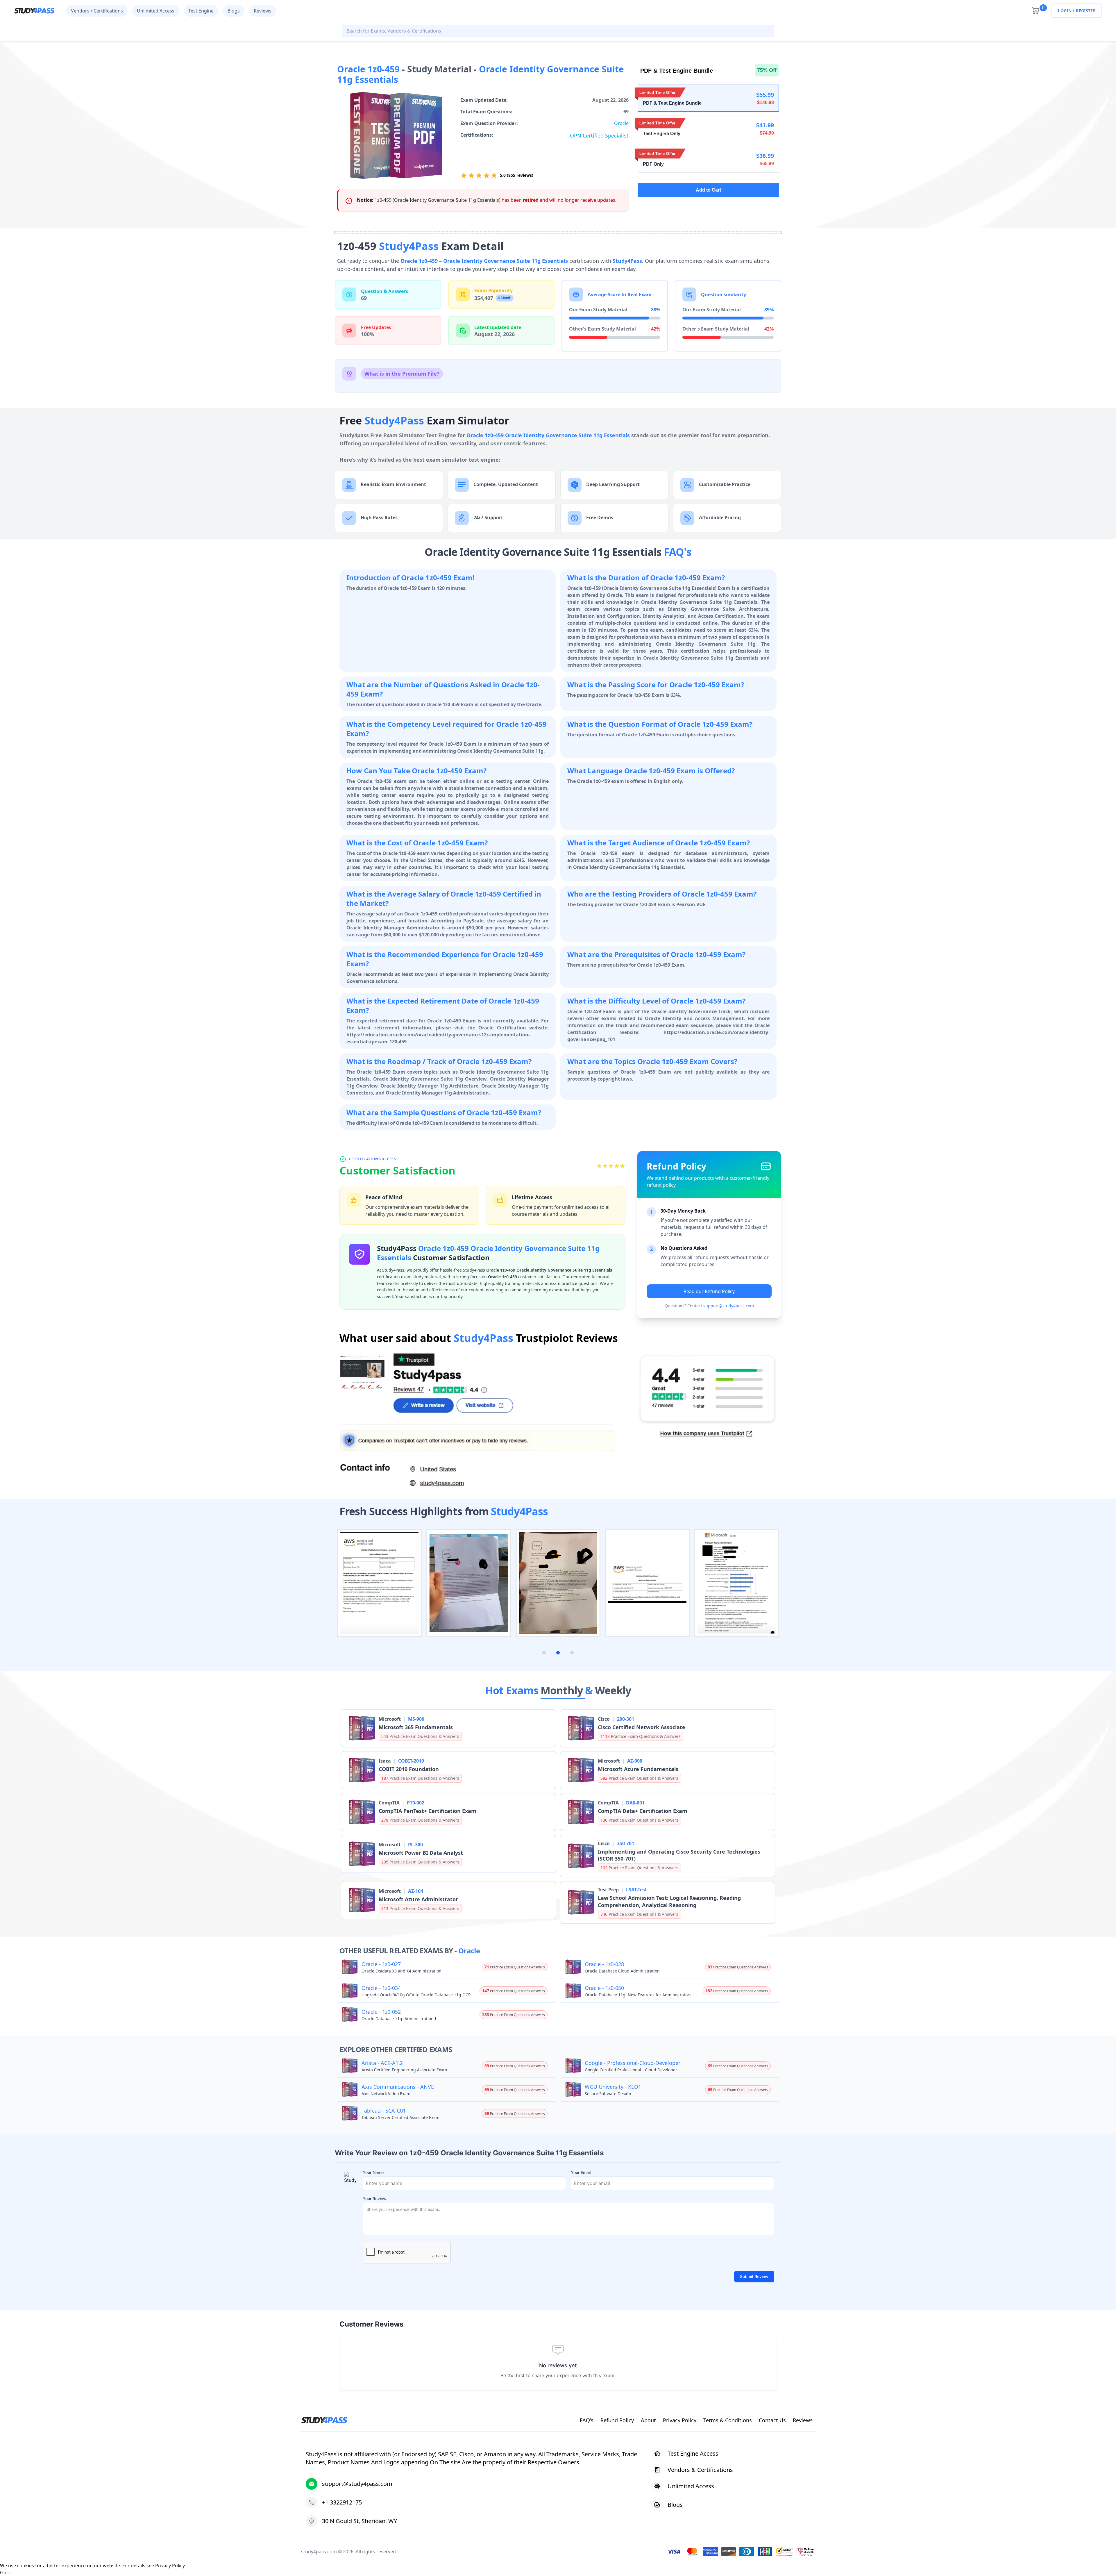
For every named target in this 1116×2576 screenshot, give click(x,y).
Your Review (375, 2199)
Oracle (621, 123)
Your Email (581, 2172)
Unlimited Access (156, 11)
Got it (6, 2573)
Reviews (263, 11)
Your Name (373, 2172)
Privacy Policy (170, 2566)
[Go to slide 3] (572, 1653)
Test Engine (201, 11)
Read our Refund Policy (709, 1291)
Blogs (234, 11)
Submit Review (754, 2276)
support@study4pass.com (729, 1306)
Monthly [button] (563, 1690)
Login (1065, 11)
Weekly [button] (613, 1690)
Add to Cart (708, 190)
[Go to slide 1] (544, 1653)
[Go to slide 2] (558, 1653)
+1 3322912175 (342, 2502)
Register (1086, 11)
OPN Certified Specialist (599, 135)
